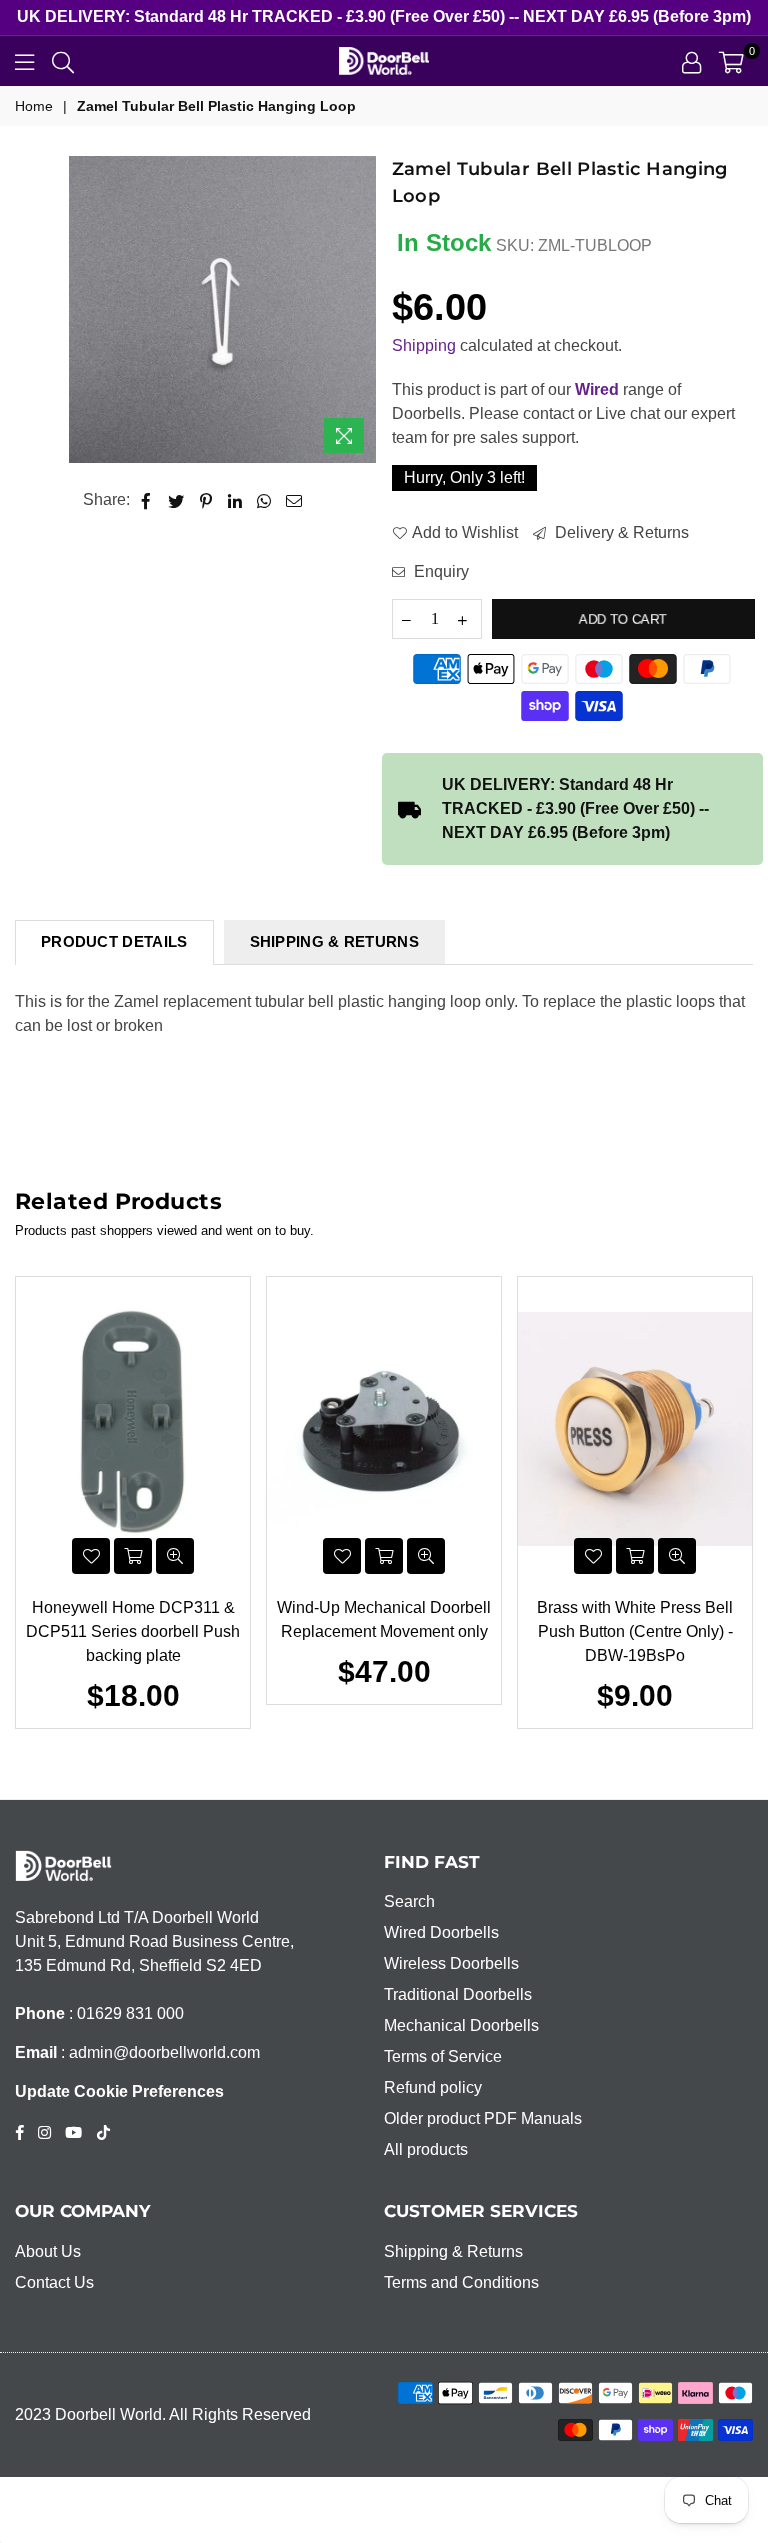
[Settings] (691, 61)
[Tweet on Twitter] (176, 500)
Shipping (424, 345)
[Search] (63, 61)
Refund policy (433, 2087)
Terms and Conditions (461, 2282)
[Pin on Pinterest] (206, 500)
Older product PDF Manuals (483, 2118)
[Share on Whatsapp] (264, 500)
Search (409, 1901)
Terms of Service (443, 2056)
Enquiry (439, 571)
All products (426, 2149)
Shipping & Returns (453, 2251)
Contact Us (54, 2282)
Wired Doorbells (441, 1932)
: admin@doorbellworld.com (158, 2052)
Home (34, 106)
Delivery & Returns (620, 532)
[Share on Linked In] (235, 500)
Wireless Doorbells (451, 1963)
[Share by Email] (294, 500)
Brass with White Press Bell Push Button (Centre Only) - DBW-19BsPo (635, 1631)
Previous (25, 1502)
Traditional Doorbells (458, 1994)
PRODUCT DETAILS (114, 941)
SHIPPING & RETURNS (334, 941)
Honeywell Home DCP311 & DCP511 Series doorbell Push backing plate (133, 1631)
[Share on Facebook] (146, 500)
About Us (48, 2251)
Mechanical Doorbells (461, 2025)
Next (743, 1502)
